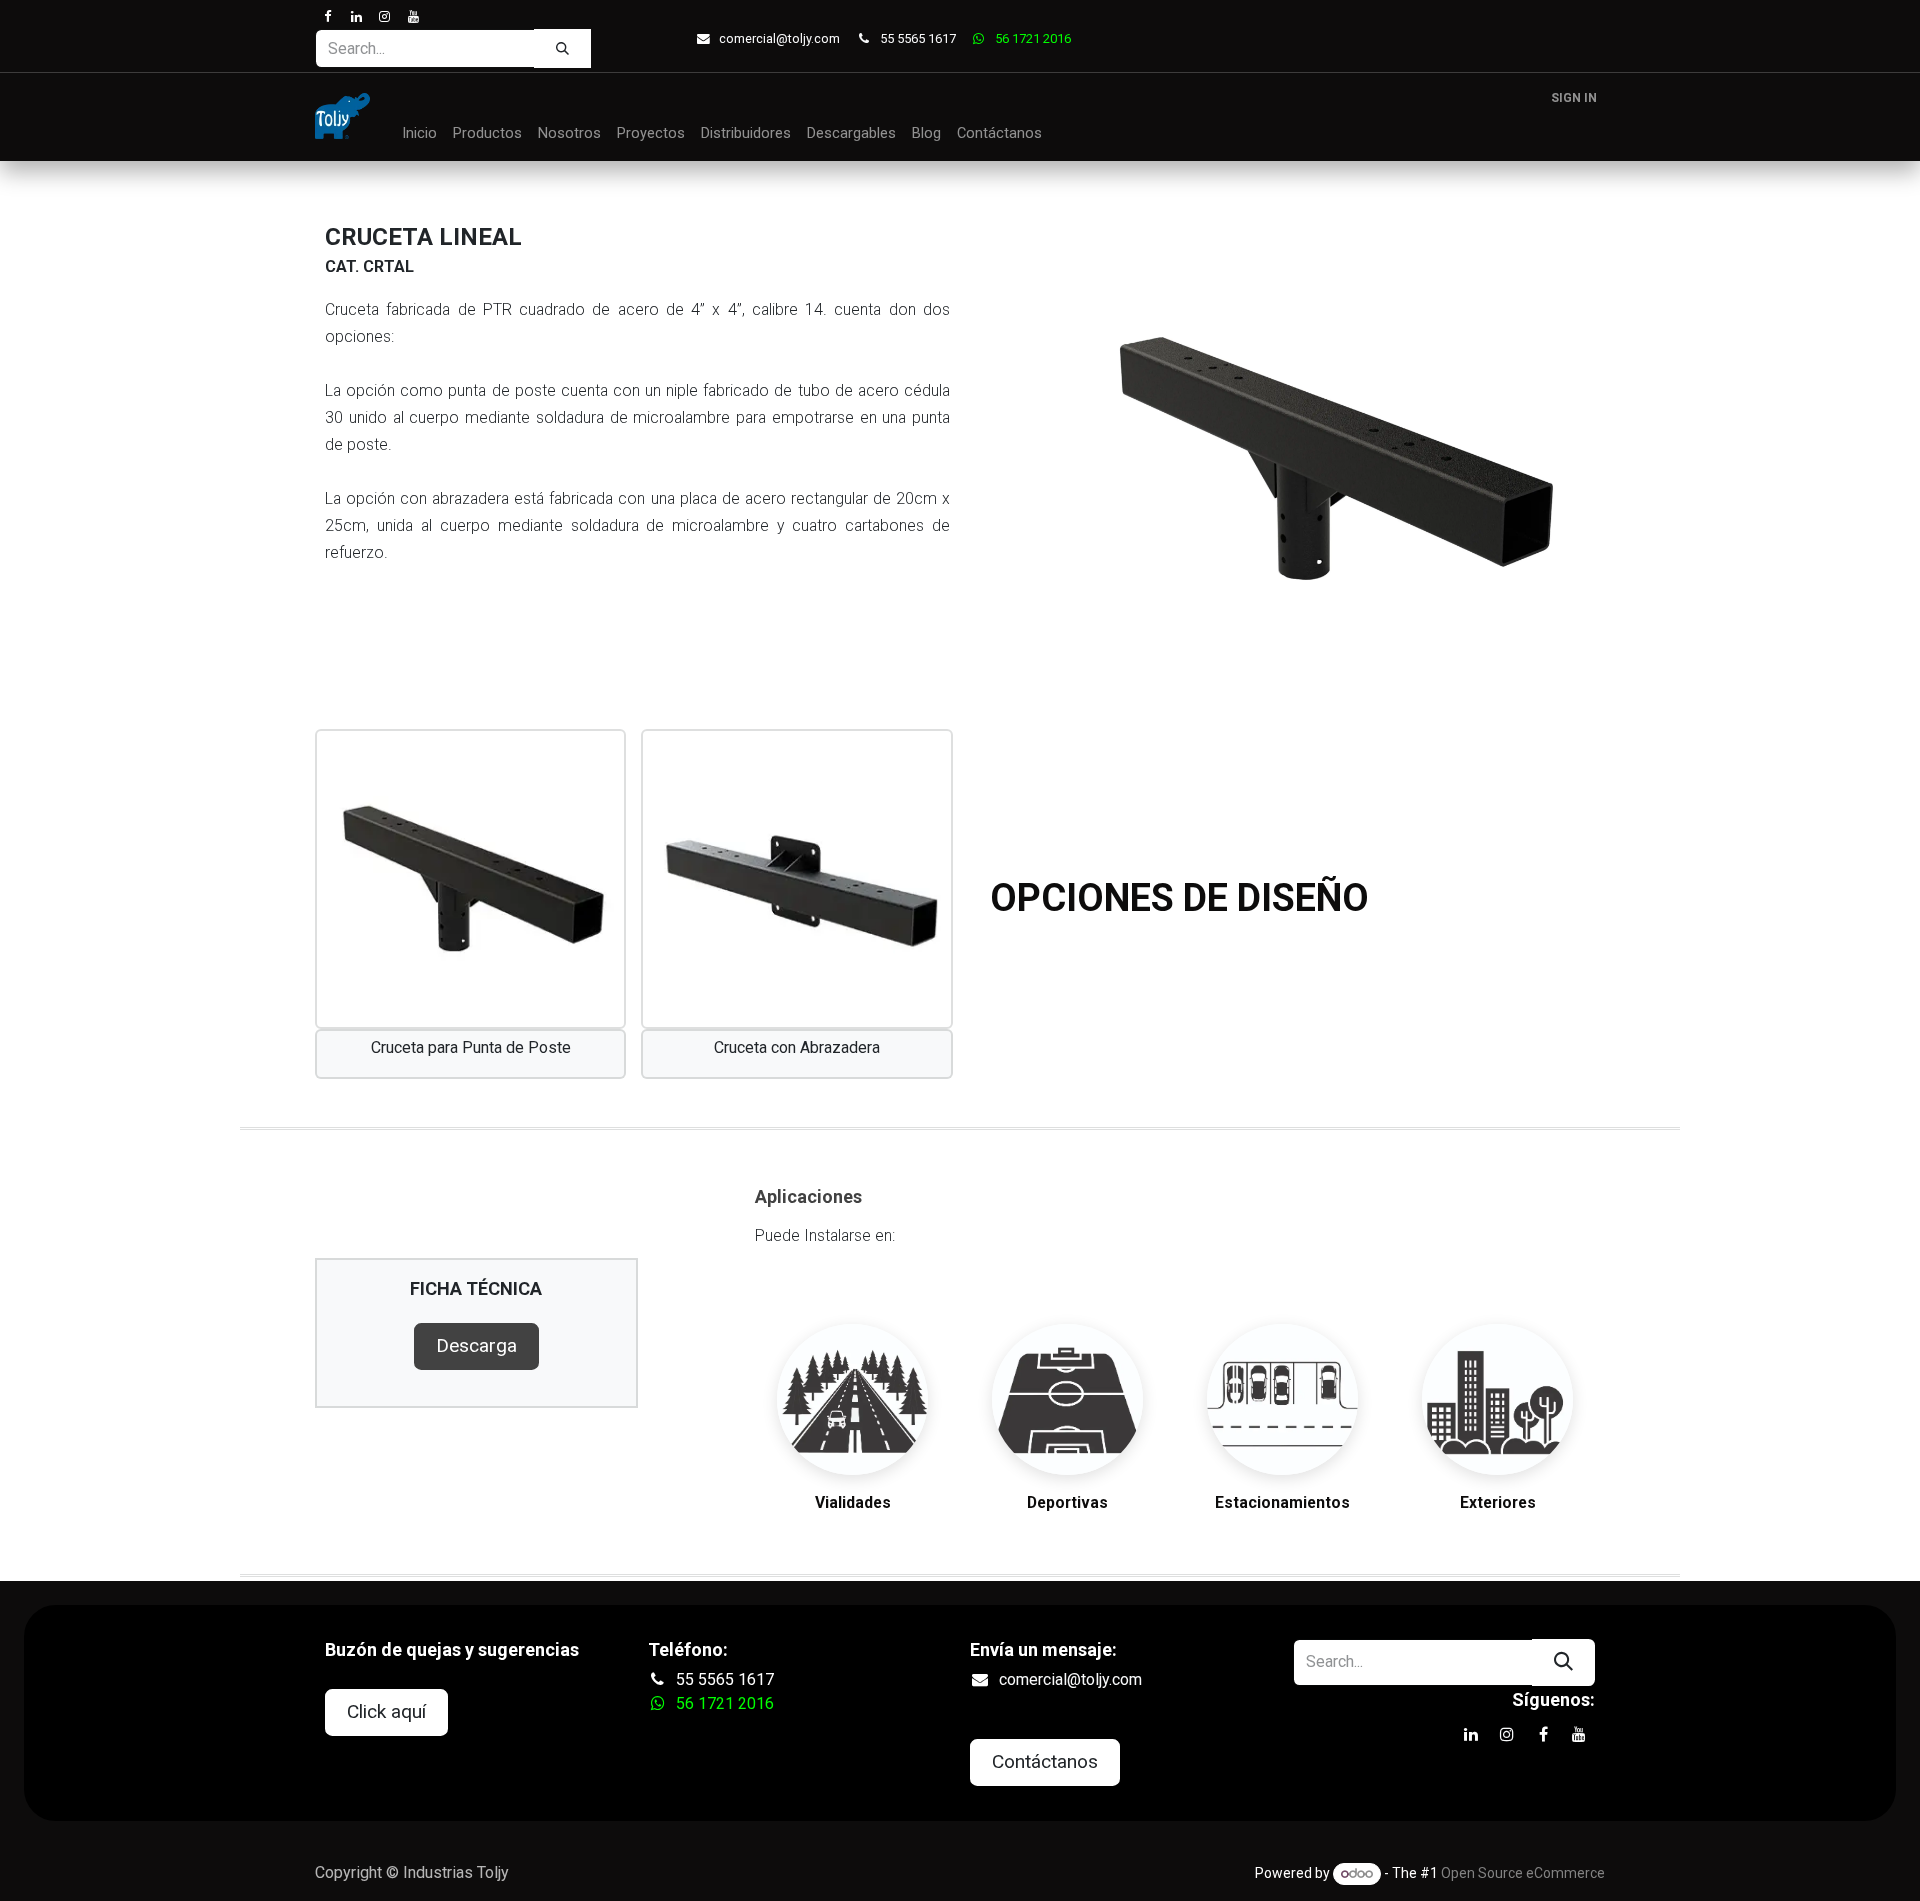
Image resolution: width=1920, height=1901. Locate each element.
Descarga (476, 1345)
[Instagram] (384, 16)
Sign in (1574, 98)
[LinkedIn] (355, 16)
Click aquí (386, 1711)
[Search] (562, 48)
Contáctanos (1045, 1761)
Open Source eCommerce (1523, 1873)
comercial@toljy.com (779, 38)
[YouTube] (412, 16)
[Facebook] (327, 16)
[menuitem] (419, 134)
